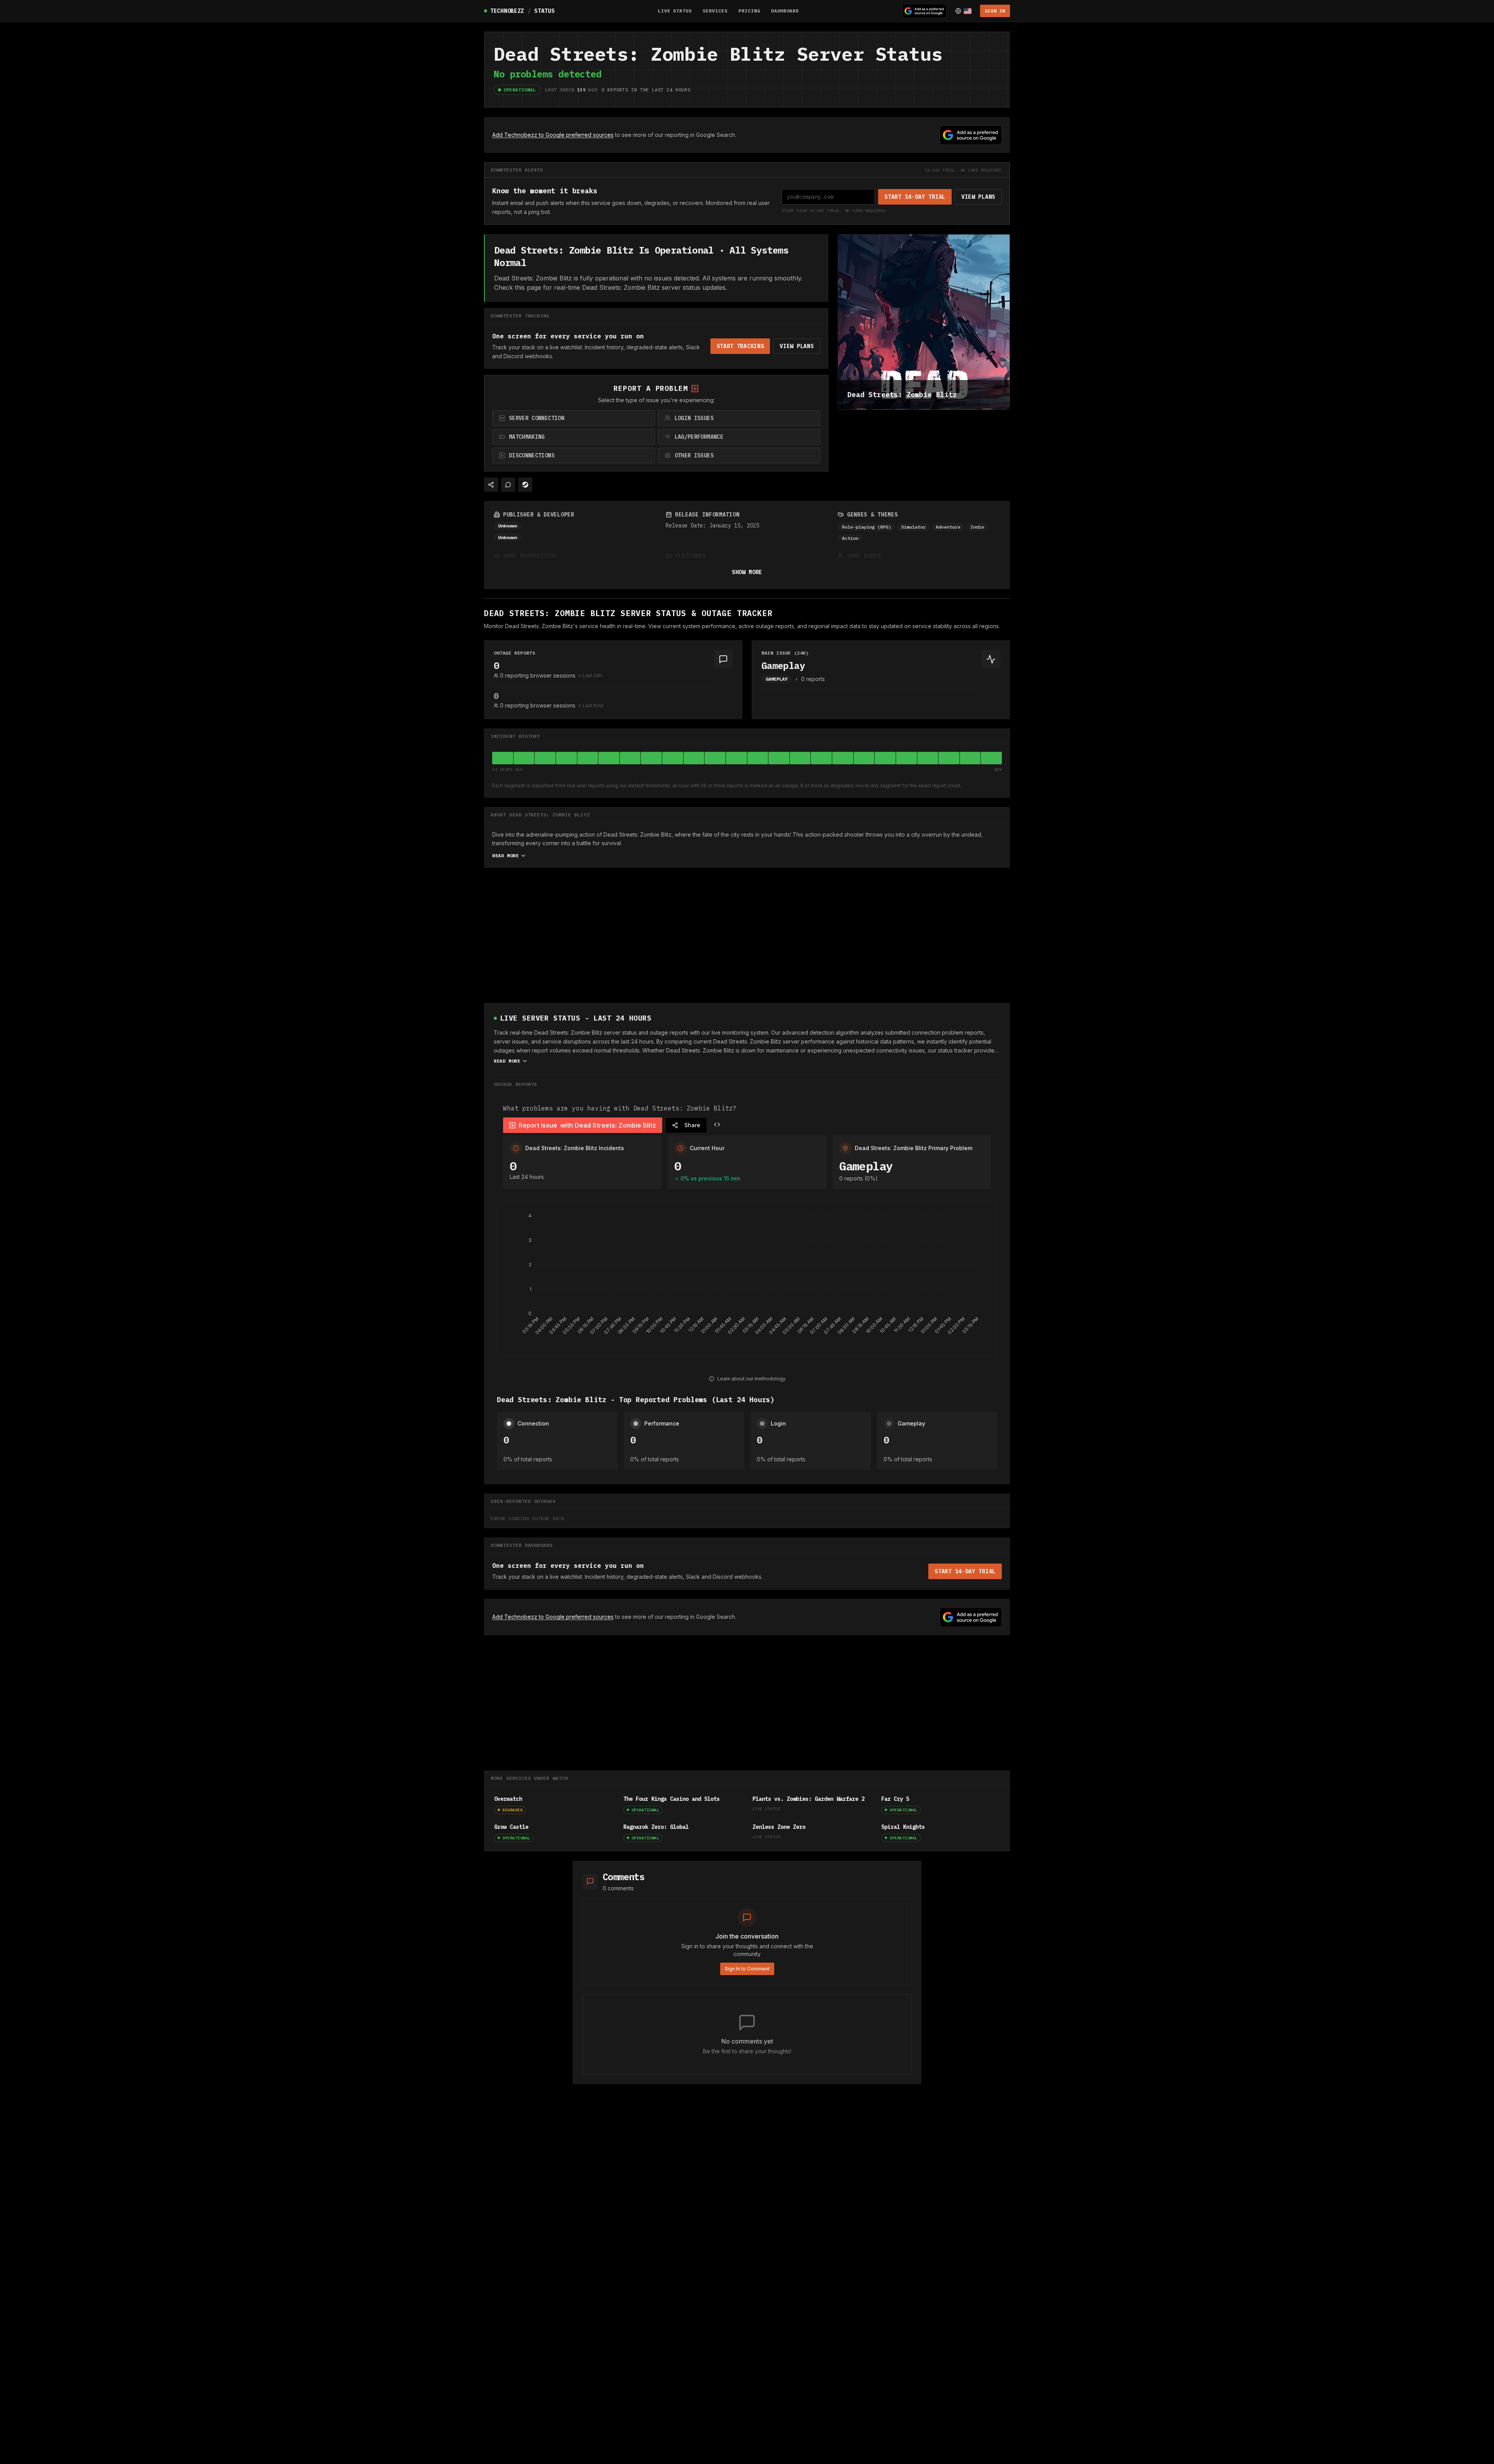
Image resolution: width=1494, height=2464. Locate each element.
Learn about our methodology (751, 1379)
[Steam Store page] (525, 485)
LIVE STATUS (675, 11)
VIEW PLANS (978, 197)
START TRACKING (740, 346)
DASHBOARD (785, 11)
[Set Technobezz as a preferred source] (924, 11)
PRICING (749, 11)
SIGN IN (995, 11)
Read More (505, 855)
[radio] (573, 418)
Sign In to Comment (747, 1969)
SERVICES (715, 11)
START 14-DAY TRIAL (915, 197)
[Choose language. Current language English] (963, 11)
